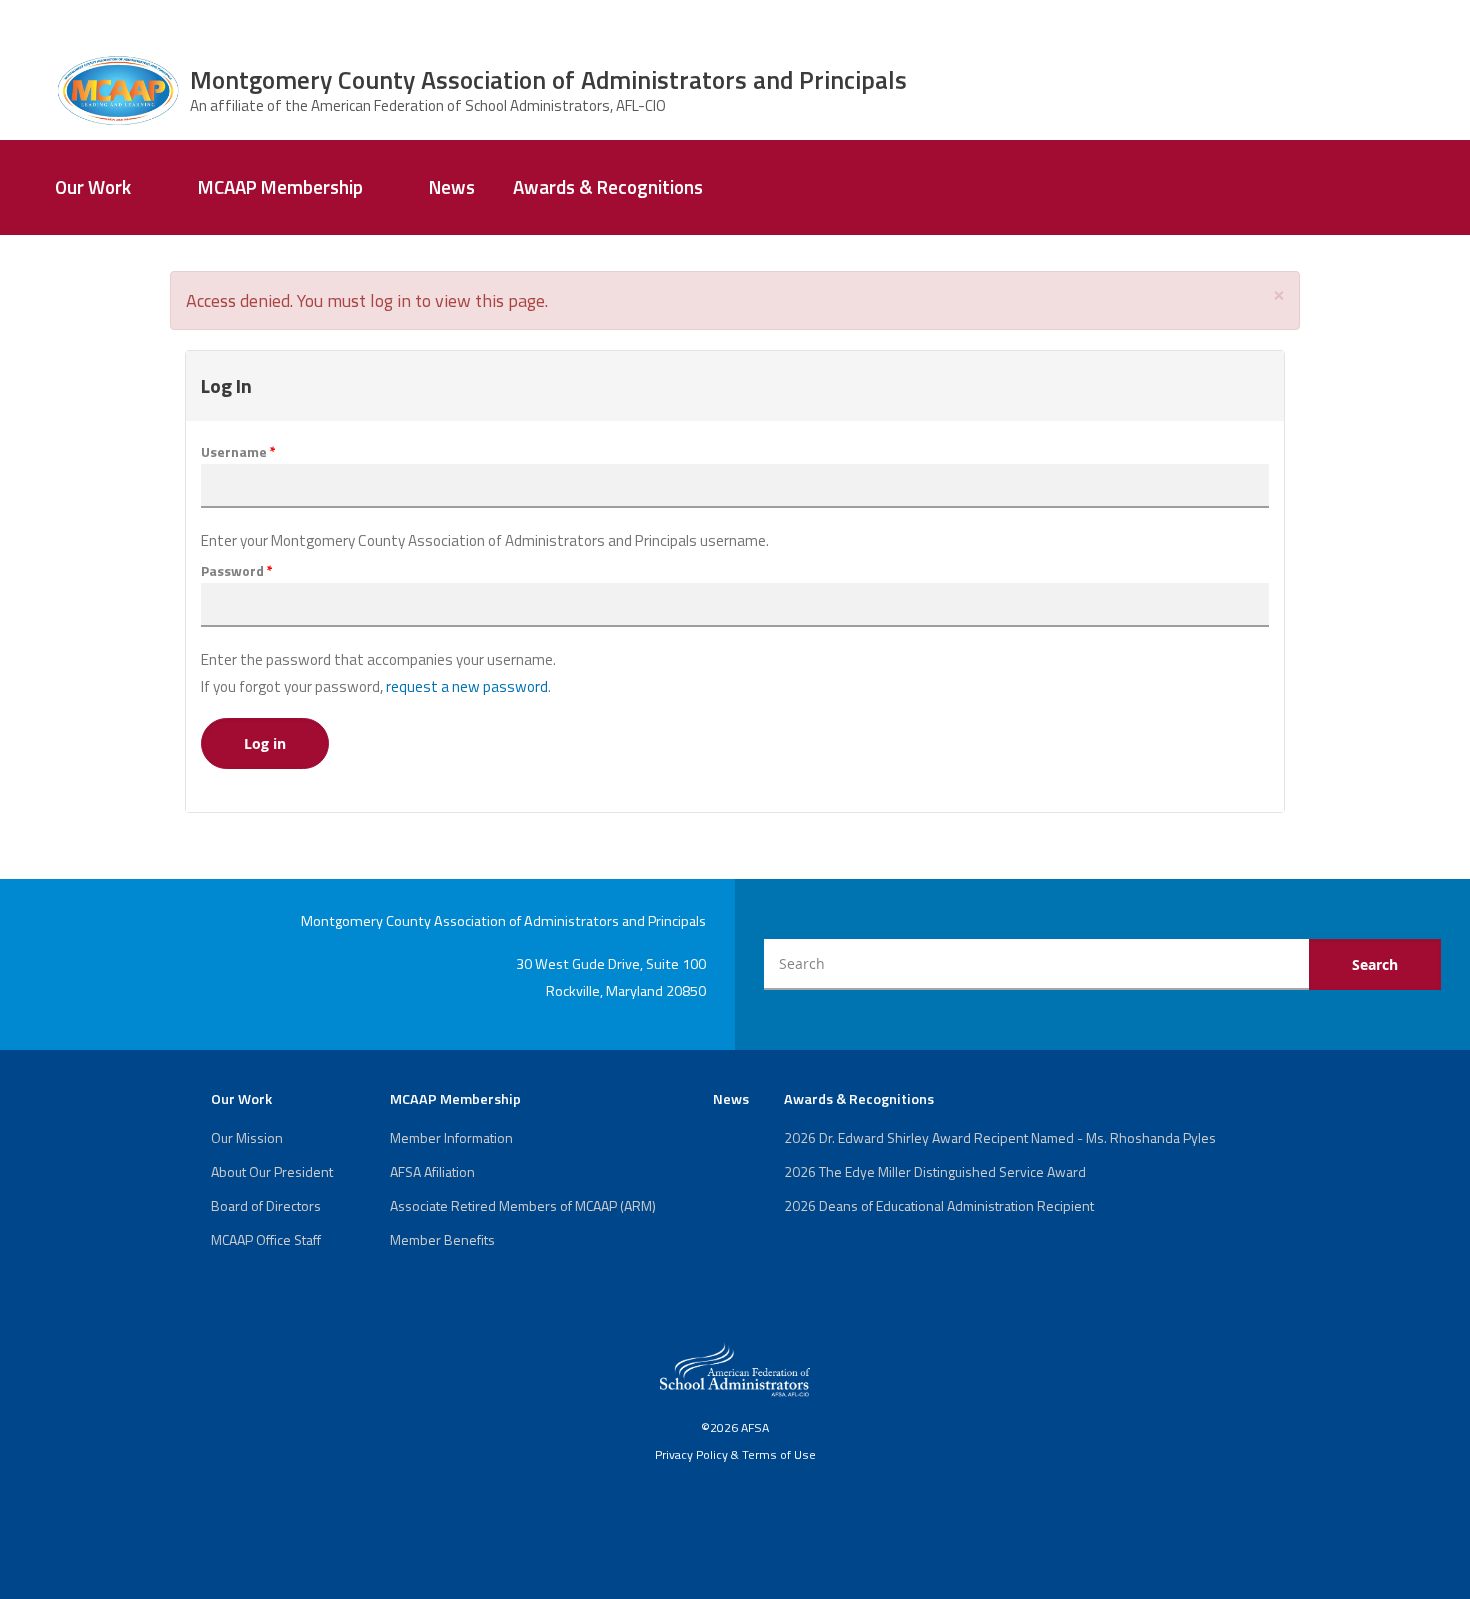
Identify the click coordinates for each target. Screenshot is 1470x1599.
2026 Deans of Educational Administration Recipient (939, 1205)
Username (238, 452)
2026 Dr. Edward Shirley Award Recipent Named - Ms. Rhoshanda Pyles (1000, 1137)
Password (237, 571)
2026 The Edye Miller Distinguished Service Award (935, 1171)
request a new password (467, 686)
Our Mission (247, 1137)
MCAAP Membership (280, 187)
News (452, 187)
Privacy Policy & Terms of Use (735, 1454)
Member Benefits (442, 1239)
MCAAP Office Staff (266, 1239)
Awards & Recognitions (608, 187)
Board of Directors (266, 1205)
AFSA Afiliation (432, 1171)
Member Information (451, 1137)
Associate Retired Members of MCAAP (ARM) (523, 1205)
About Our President (272, 1171)
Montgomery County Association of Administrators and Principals (548, 79)
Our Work (93, 187)
